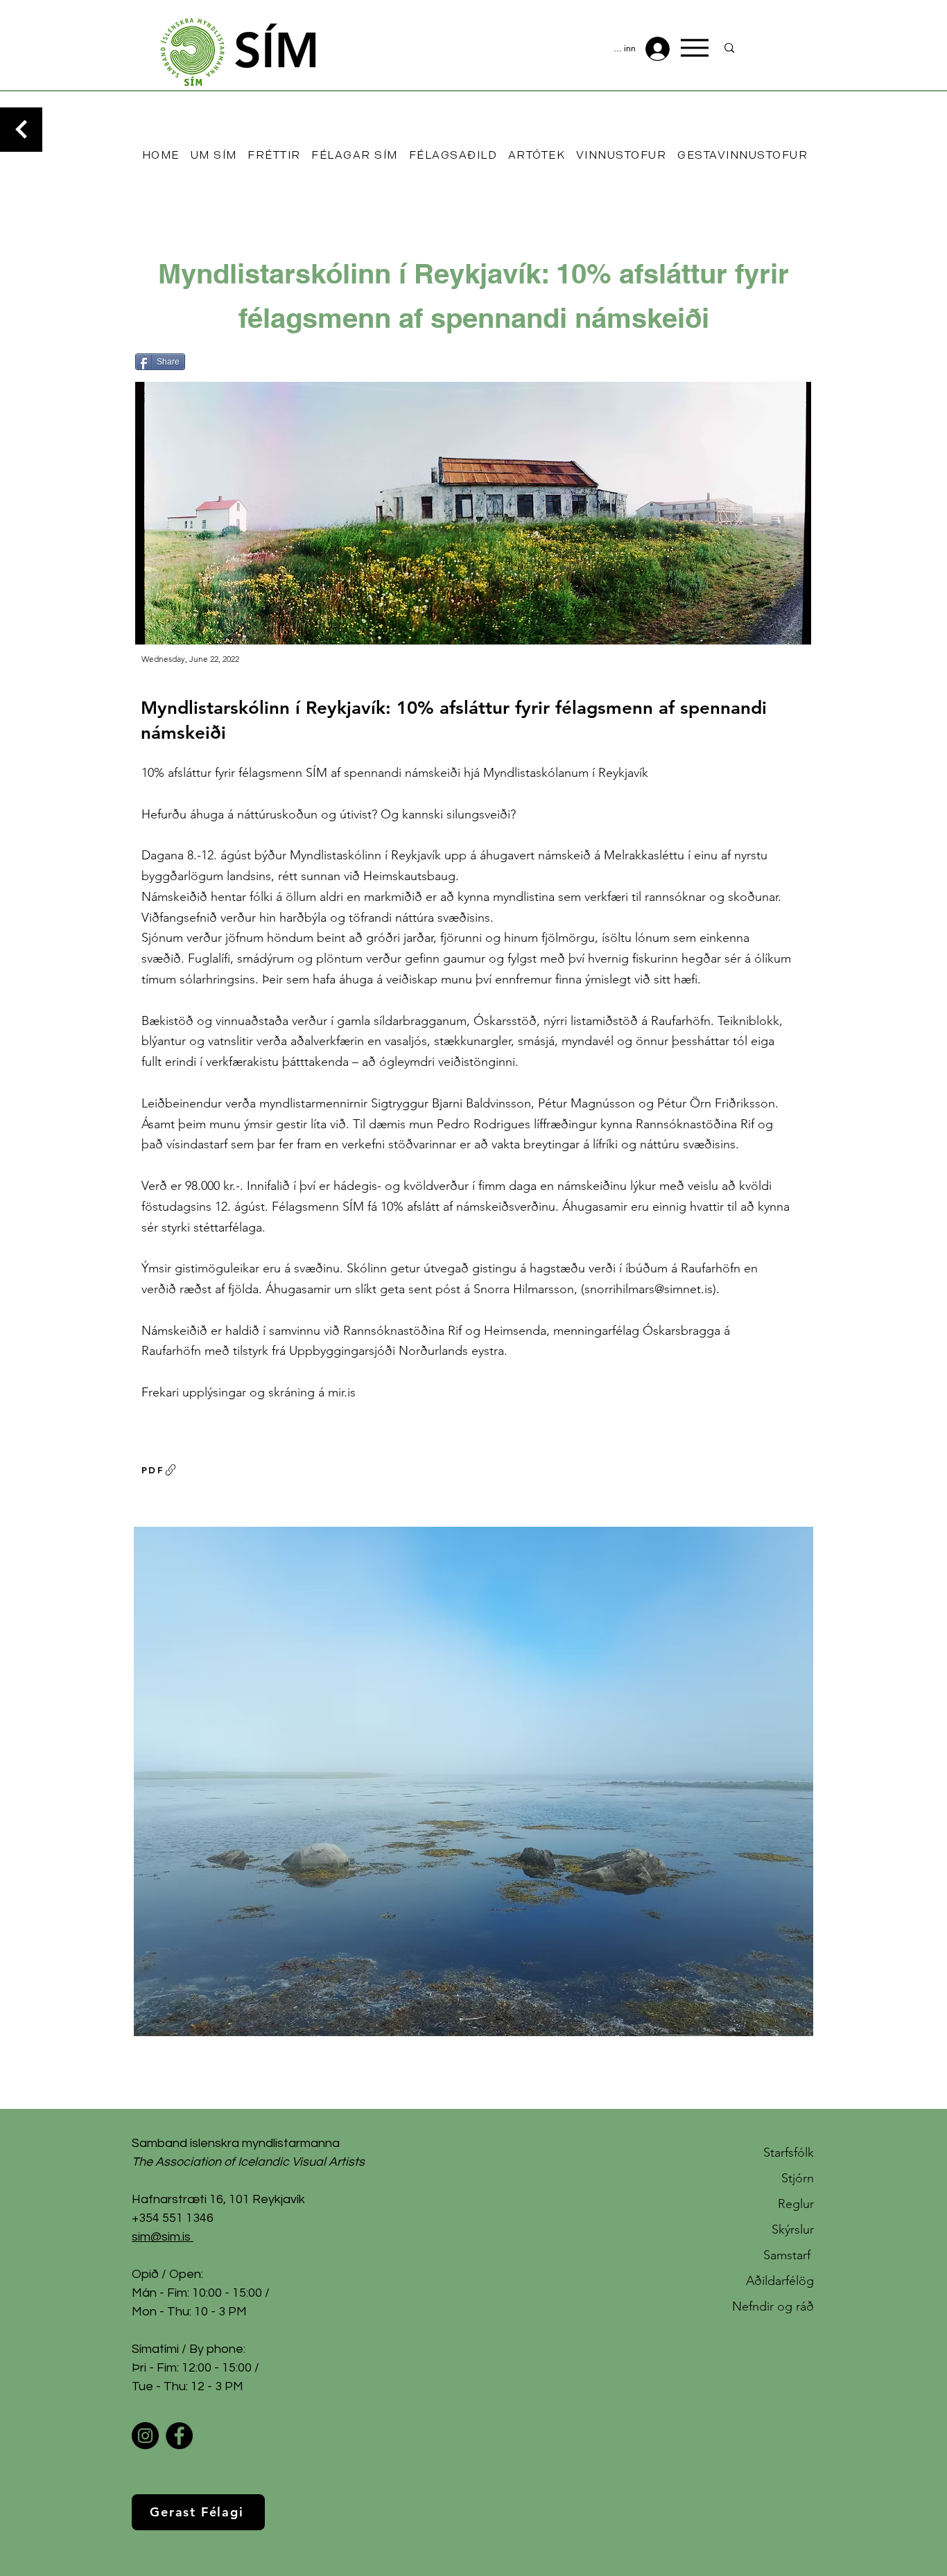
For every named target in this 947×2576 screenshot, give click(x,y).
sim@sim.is (161, 2237)
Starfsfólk (789, 2153)
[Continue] (21, 130)
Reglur (796, 2204)
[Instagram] (145, 2436)
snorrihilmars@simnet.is (649, 1289)
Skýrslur (793, 2229)
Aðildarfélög (780, 2281)
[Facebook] (179, 2436)
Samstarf (789, 2255)
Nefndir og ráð (773, 2306)
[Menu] (695, 48)
